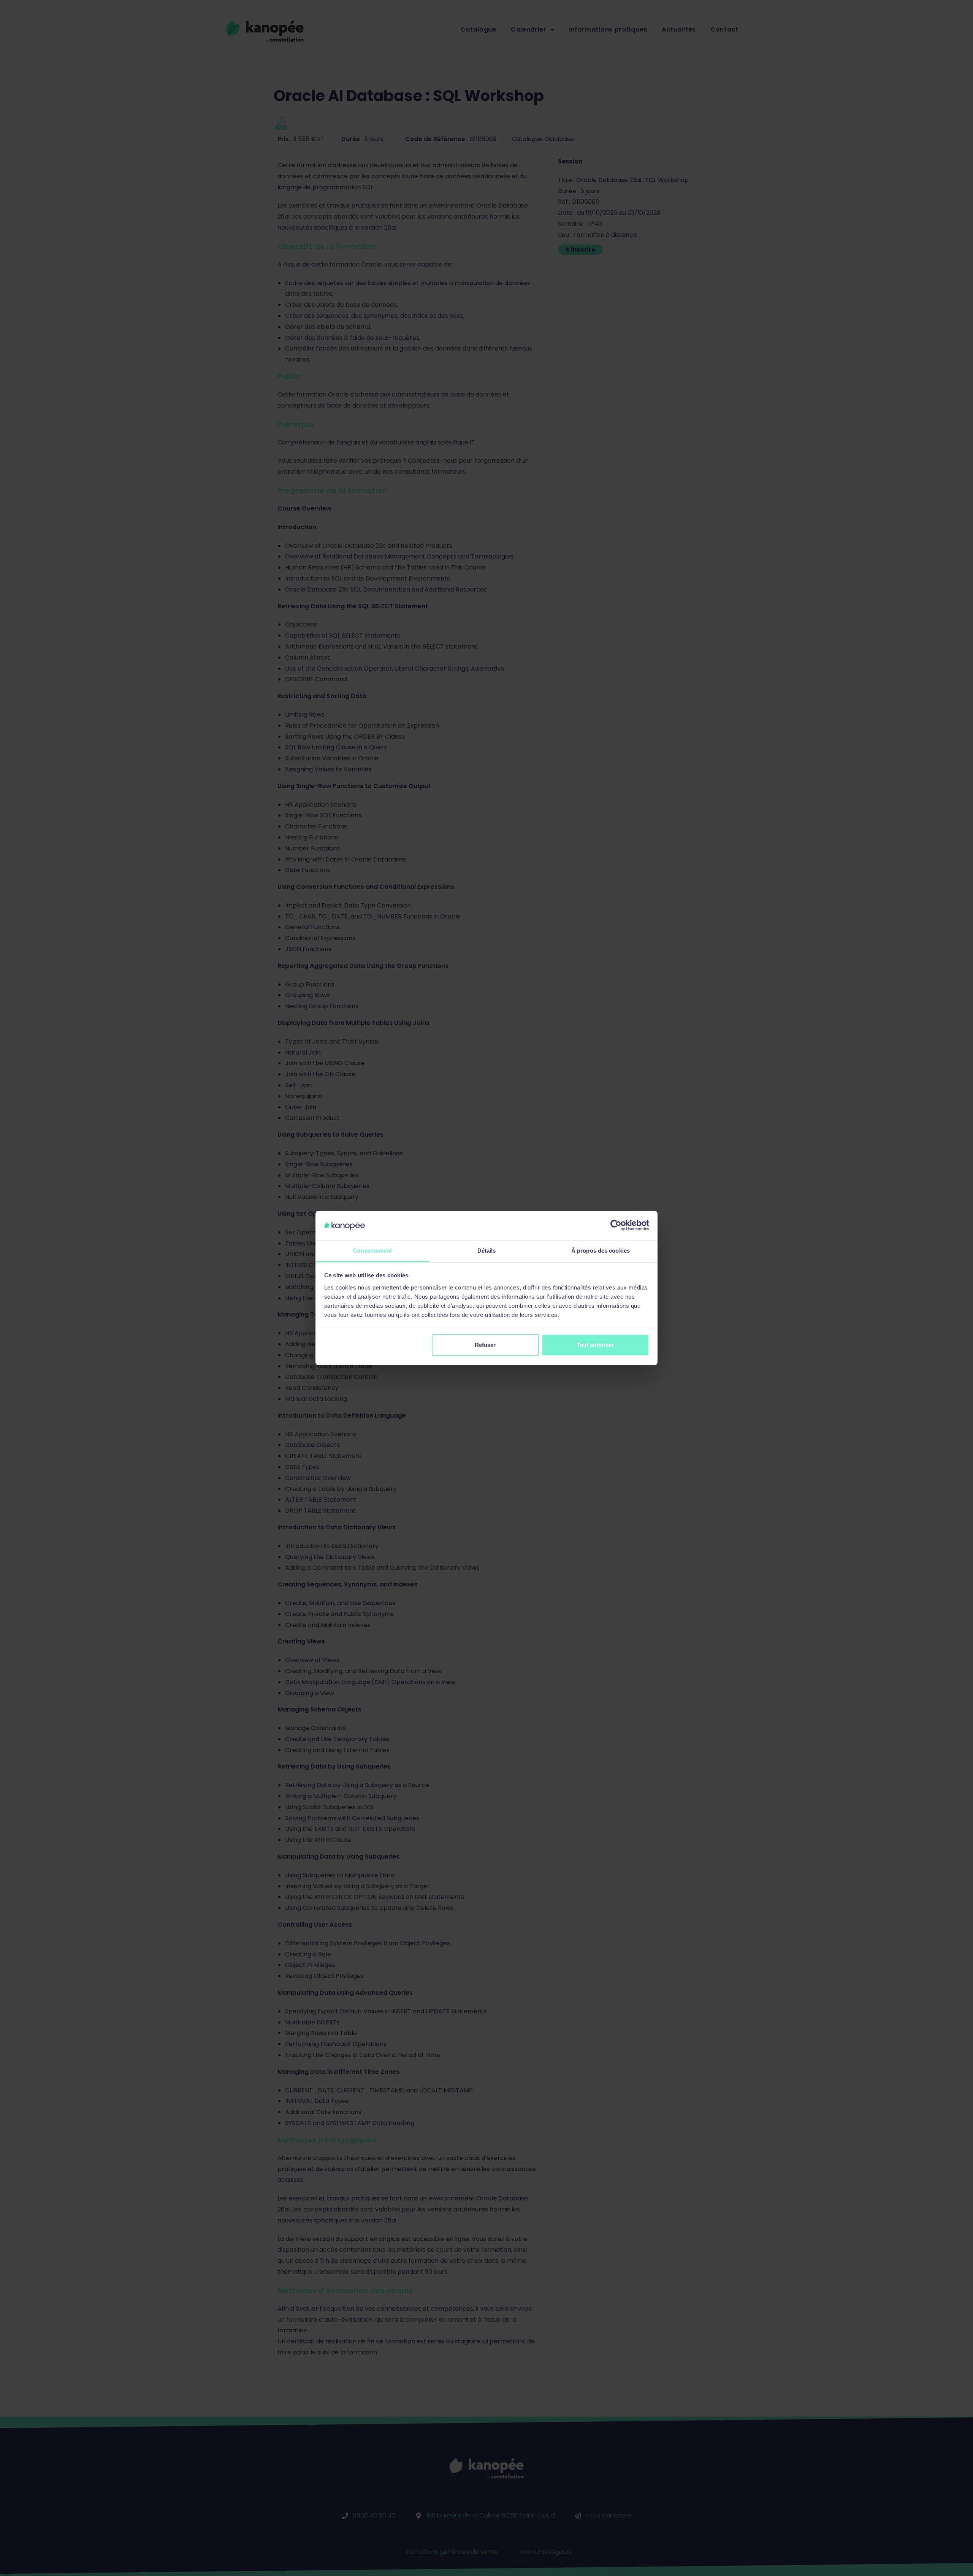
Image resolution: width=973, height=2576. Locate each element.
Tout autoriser (595, 1345)
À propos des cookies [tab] (601, 1251)
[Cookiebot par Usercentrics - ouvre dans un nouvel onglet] (616, 1225)
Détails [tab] (487, 1251)
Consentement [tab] (372, 1251)
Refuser (485, 1345)
